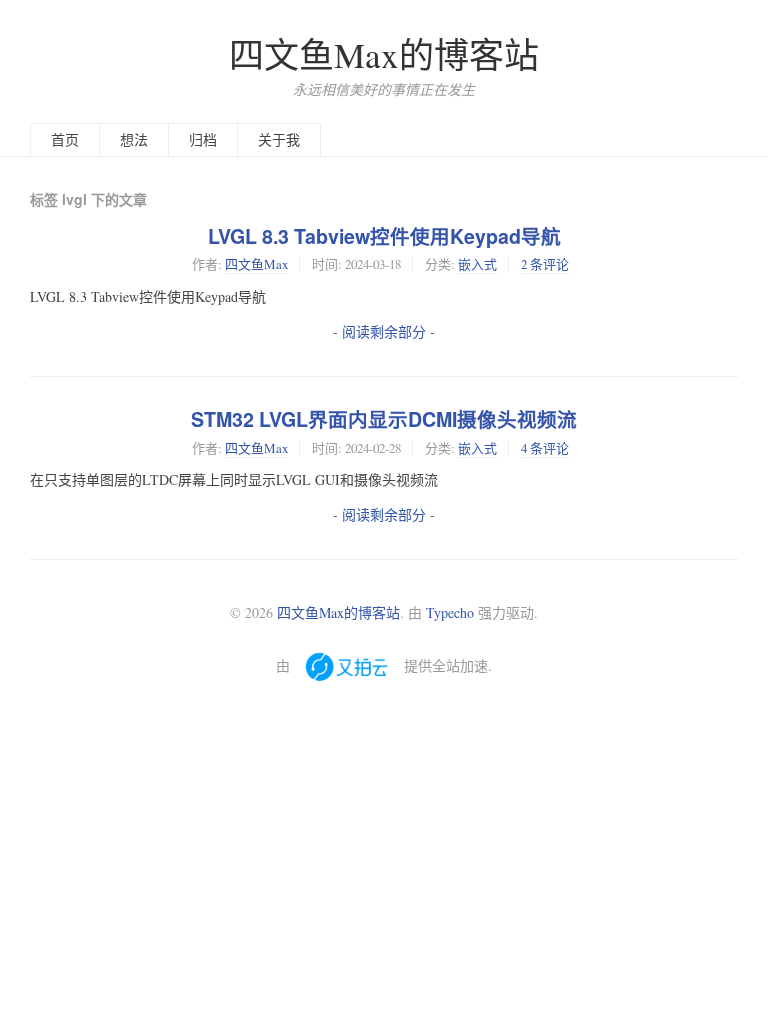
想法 (134, 139)
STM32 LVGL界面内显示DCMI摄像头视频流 (384, 419)
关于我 (279, 139)
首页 (65, 139)
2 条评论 (545, 264)
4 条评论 (545, 448)
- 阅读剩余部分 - (384, 331)
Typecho (450, 612)
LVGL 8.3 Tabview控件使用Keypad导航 (384, 236)
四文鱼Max (256, 264)
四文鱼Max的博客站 (384, 54)
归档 (203, 139)
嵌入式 (477, 264)
